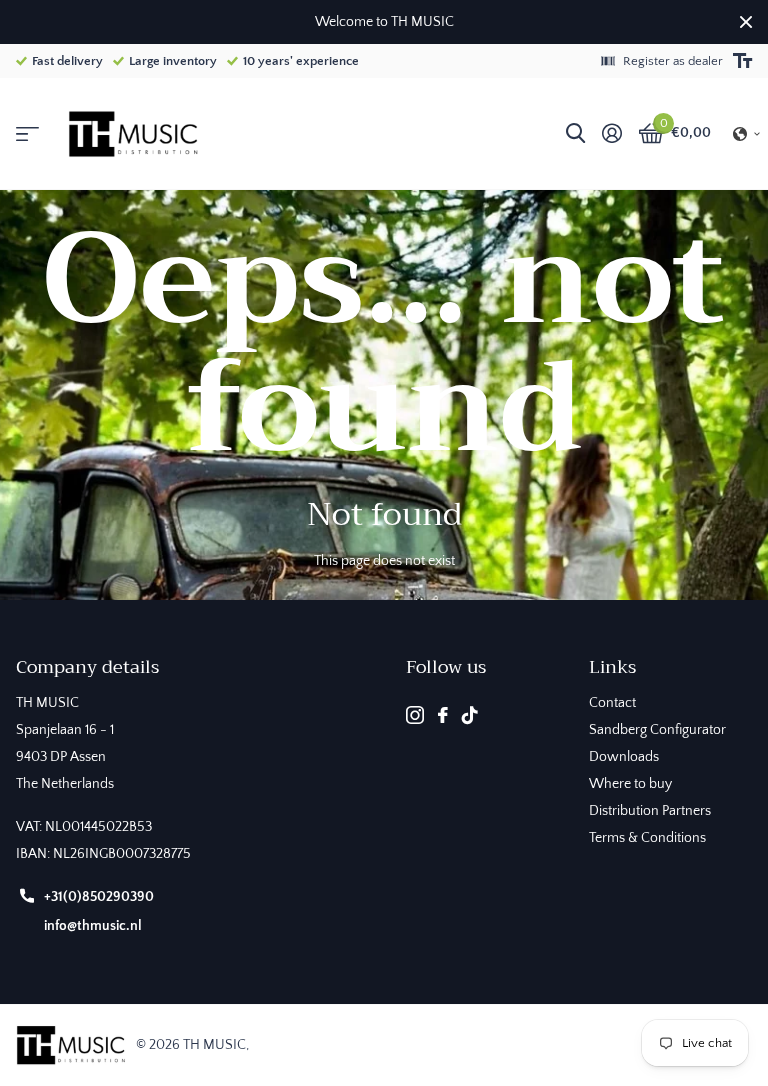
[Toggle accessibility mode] (742, 61)
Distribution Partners (650, 811)
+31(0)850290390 (99, 897)
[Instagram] (415, 715)
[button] (747, 134)
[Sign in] (611, 133)
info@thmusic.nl (93, 926)
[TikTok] (470, 715)
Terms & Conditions (647, 838)
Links (612, 667)
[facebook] (443, 715)
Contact (612, 703)
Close (746, 22)
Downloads (624, 757)
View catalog (27, 134)
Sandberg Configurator (657, 730)
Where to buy (630, 784)
